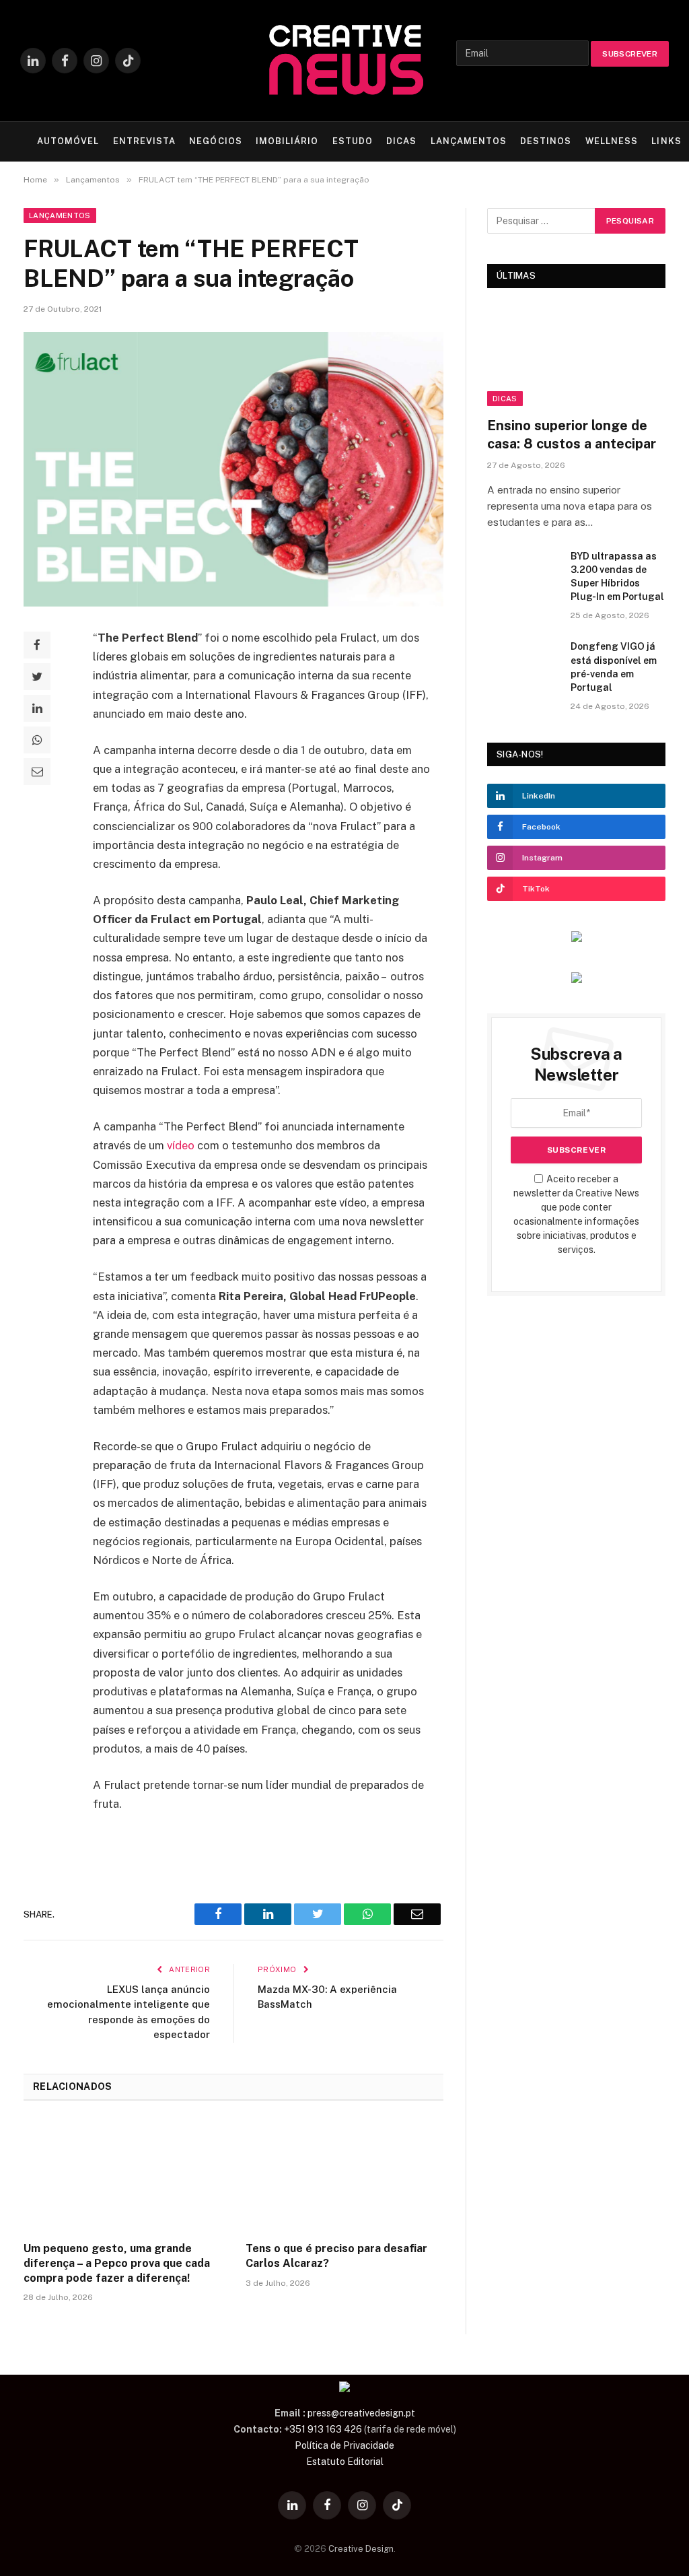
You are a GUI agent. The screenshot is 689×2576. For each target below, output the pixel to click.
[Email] (37, 772)
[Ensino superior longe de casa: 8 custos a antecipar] (576, 356)
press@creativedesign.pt (361, 2413)
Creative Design (361, 2549)
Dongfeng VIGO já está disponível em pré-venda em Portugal (614, 667)
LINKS (666, 141)
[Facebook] (37, 645)
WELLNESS (612, 141)
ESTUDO (353, 141)
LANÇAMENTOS (469, 141)
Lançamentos (60, 215)
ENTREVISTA (144, 141)
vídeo (181, 1145)
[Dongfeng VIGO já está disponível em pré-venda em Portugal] (523, 663)
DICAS (401, 141)
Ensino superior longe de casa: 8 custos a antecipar (572, 435)
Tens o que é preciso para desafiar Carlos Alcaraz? (336, 2256)
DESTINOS (546, 141)
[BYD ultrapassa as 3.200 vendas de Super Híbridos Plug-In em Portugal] (523, 573)
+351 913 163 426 (323, 2429)
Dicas (505, 399)
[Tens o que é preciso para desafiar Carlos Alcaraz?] (344, 2175)
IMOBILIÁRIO (287, 141)
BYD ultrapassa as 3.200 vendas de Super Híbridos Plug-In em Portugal (617, 576)
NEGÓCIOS (215, 141)
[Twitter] (37, 677)
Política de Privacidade (344, 2445)
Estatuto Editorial (345, 2462)
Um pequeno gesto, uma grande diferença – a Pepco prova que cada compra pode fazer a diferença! (117, 2263)
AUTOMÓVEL (68, 141)
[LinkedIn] (37, 708)
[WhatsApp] (37, 740)
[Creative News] (344, 61)
